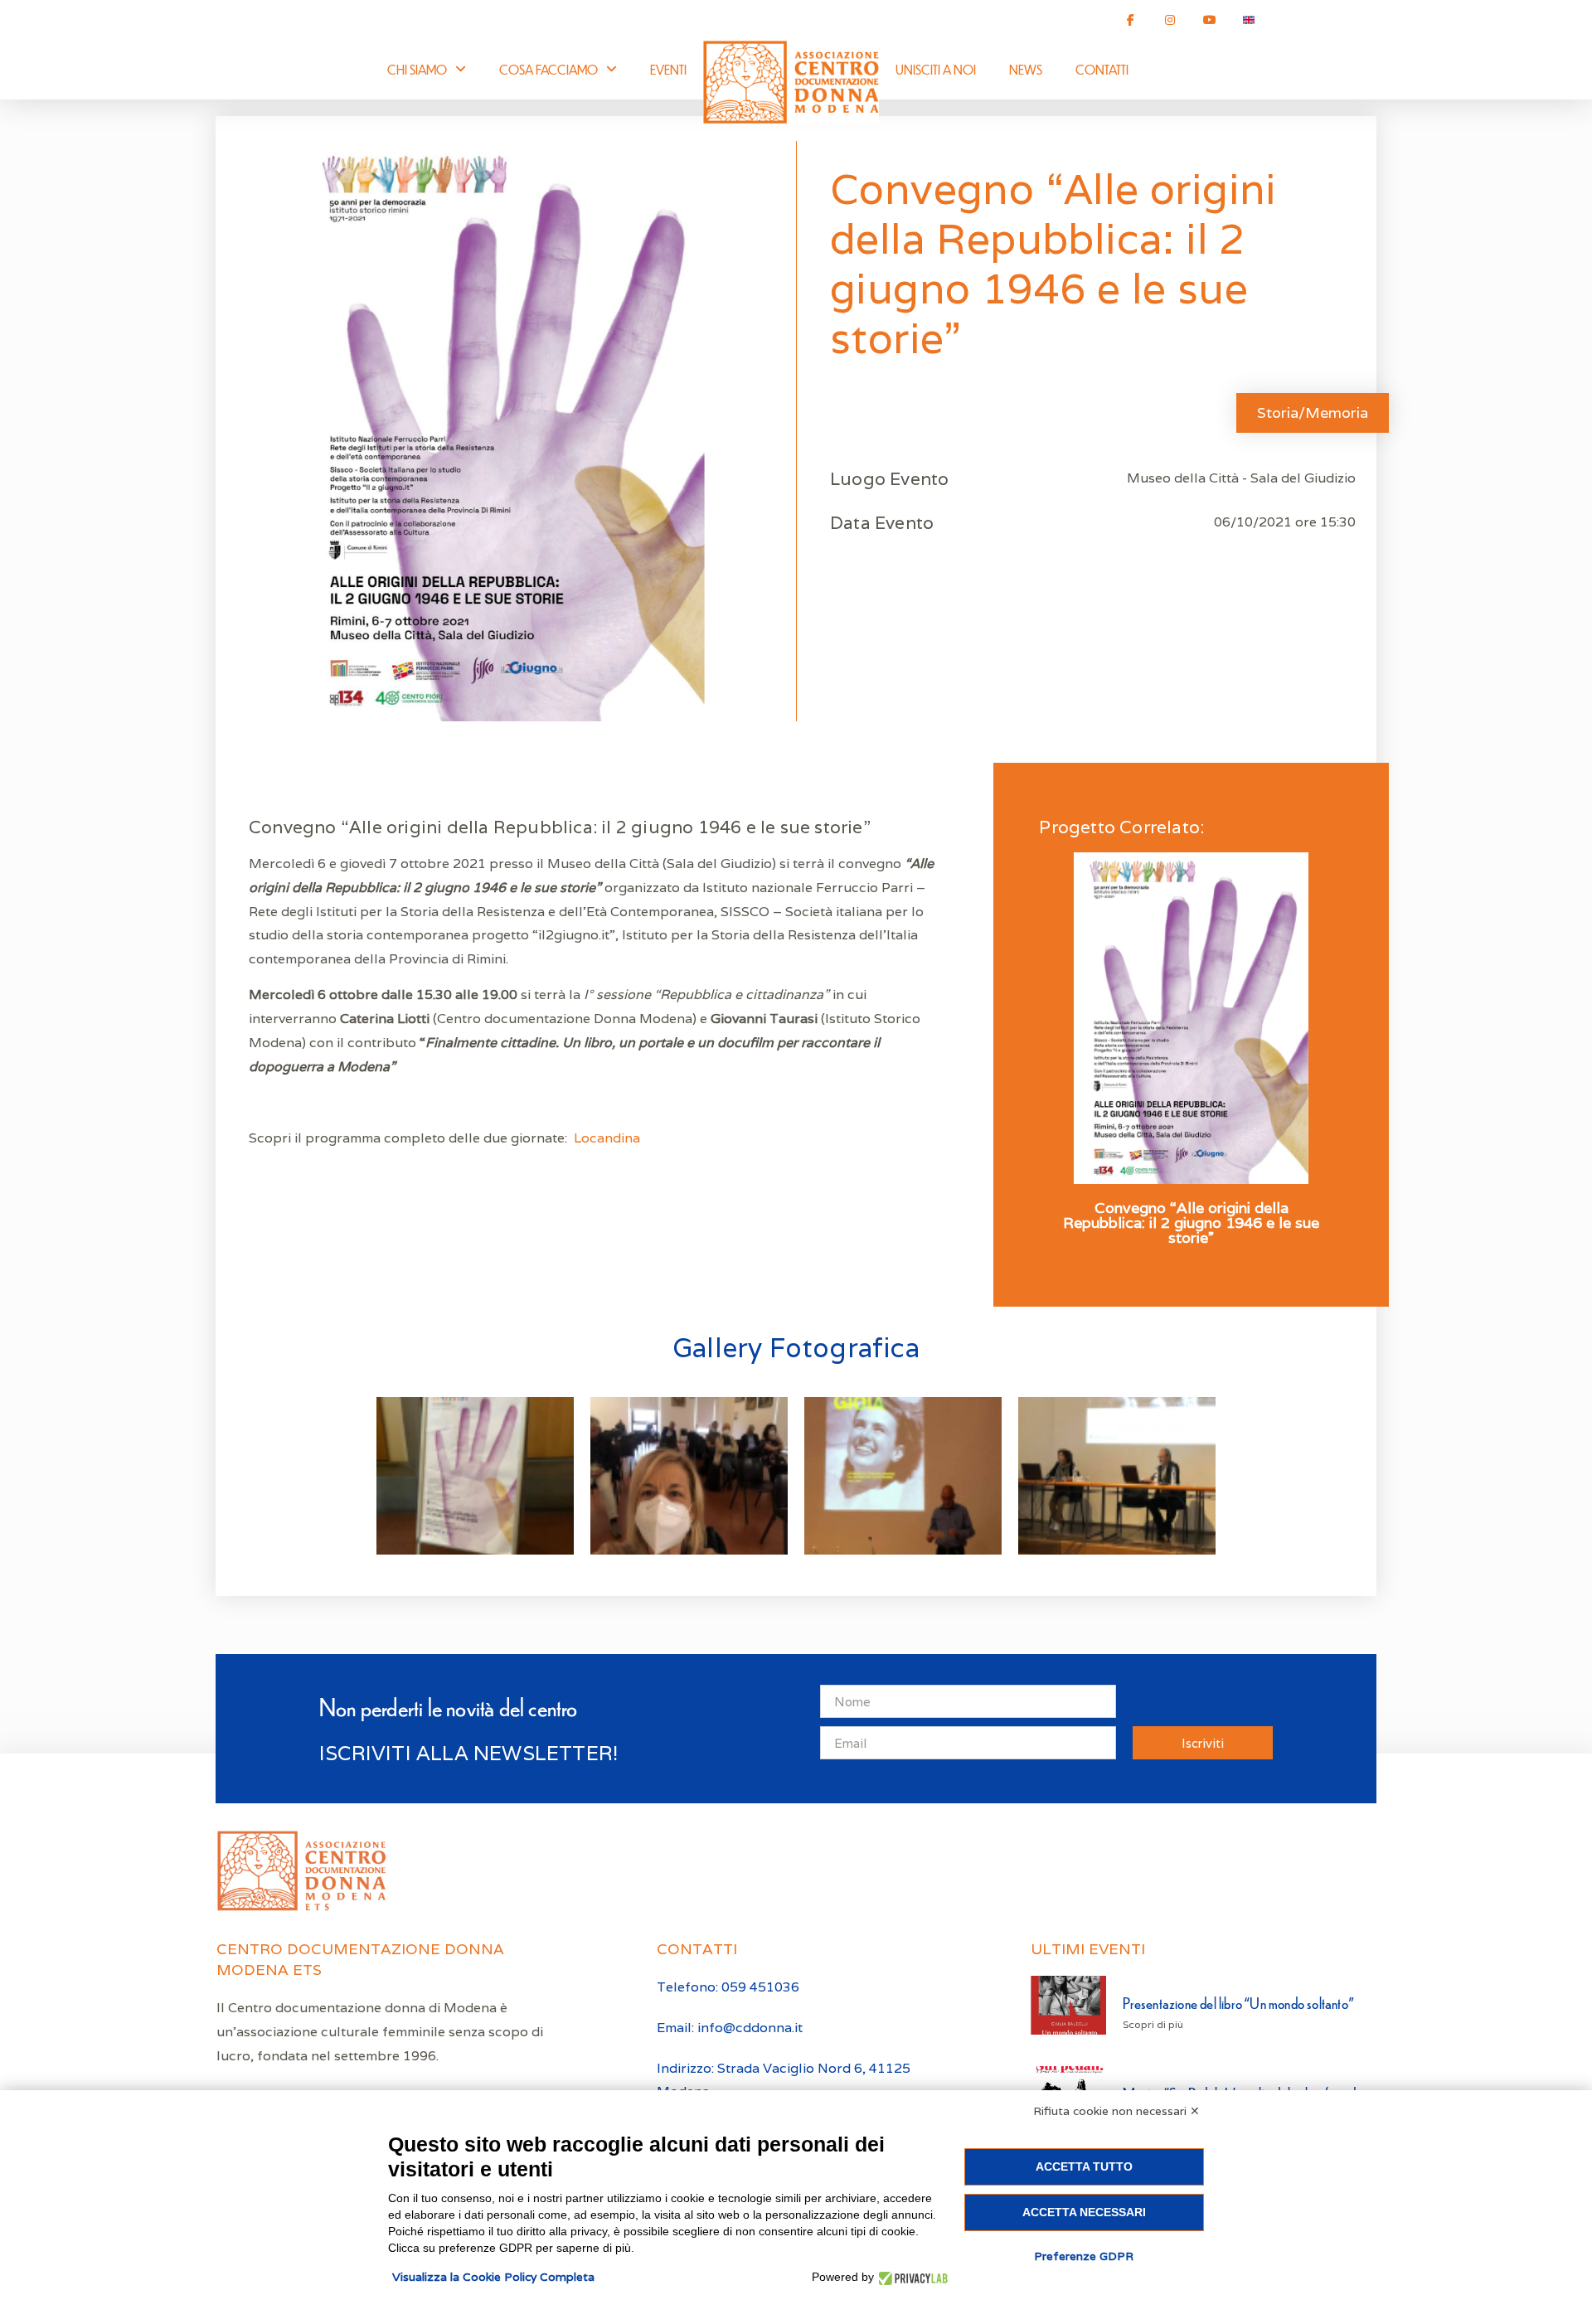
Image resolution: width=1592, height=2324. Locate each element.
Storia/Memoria (1313, 412)
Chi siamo (417, 69)
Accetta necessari (1084, 2212)
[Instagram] (1170, 20)
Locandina (607, 1138)
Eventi (668, 69)
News (1026, 69)
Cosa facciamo (548, 69)
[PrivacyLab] (911, 2277)
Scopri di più (1153, 2024)
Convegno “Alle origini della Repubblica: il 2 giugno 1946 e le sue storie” (1191, 1223)
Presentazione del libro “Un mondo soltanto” (1238, 2003)
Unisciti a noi (936, 69)
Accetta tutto (1084, 2166)
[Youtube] (1210, 20)
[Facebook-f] (1131, 20)
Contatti (1102, 69)
